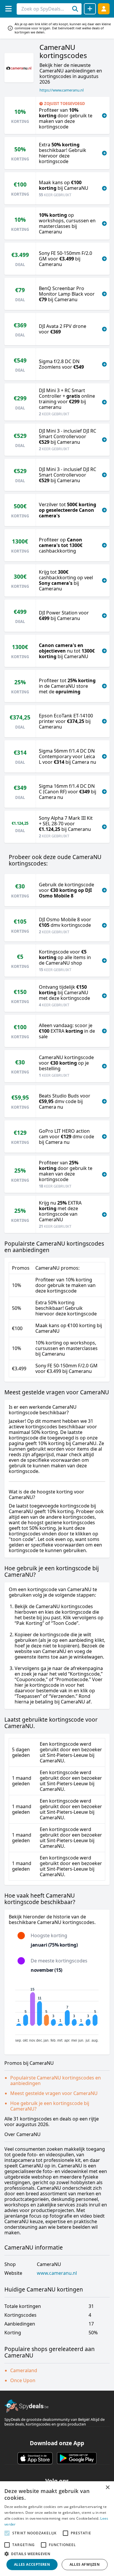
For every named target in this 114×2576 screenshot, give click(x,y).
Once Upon (23, 2380)
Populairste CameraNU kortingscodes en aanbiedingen (56, 2080)
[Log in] (104, 9)
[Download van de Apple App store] (35, 2458)
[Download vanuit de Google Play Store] (77, 2458)
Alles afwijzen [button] (85, 2564)
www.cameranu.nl (57, 2273)
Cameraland (24, 2370)
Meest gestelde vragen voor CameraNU (54, 2093)
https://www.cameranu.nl (62, 90)
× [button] (107, 2488)
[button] (57, 2554)
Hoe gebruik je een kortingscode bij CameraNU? (50, 2106)
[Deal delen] (90, 9)
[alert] (57, 2529)
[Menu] (8, 9)
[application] (57, 2013)
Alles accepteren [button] (32, 2564)
